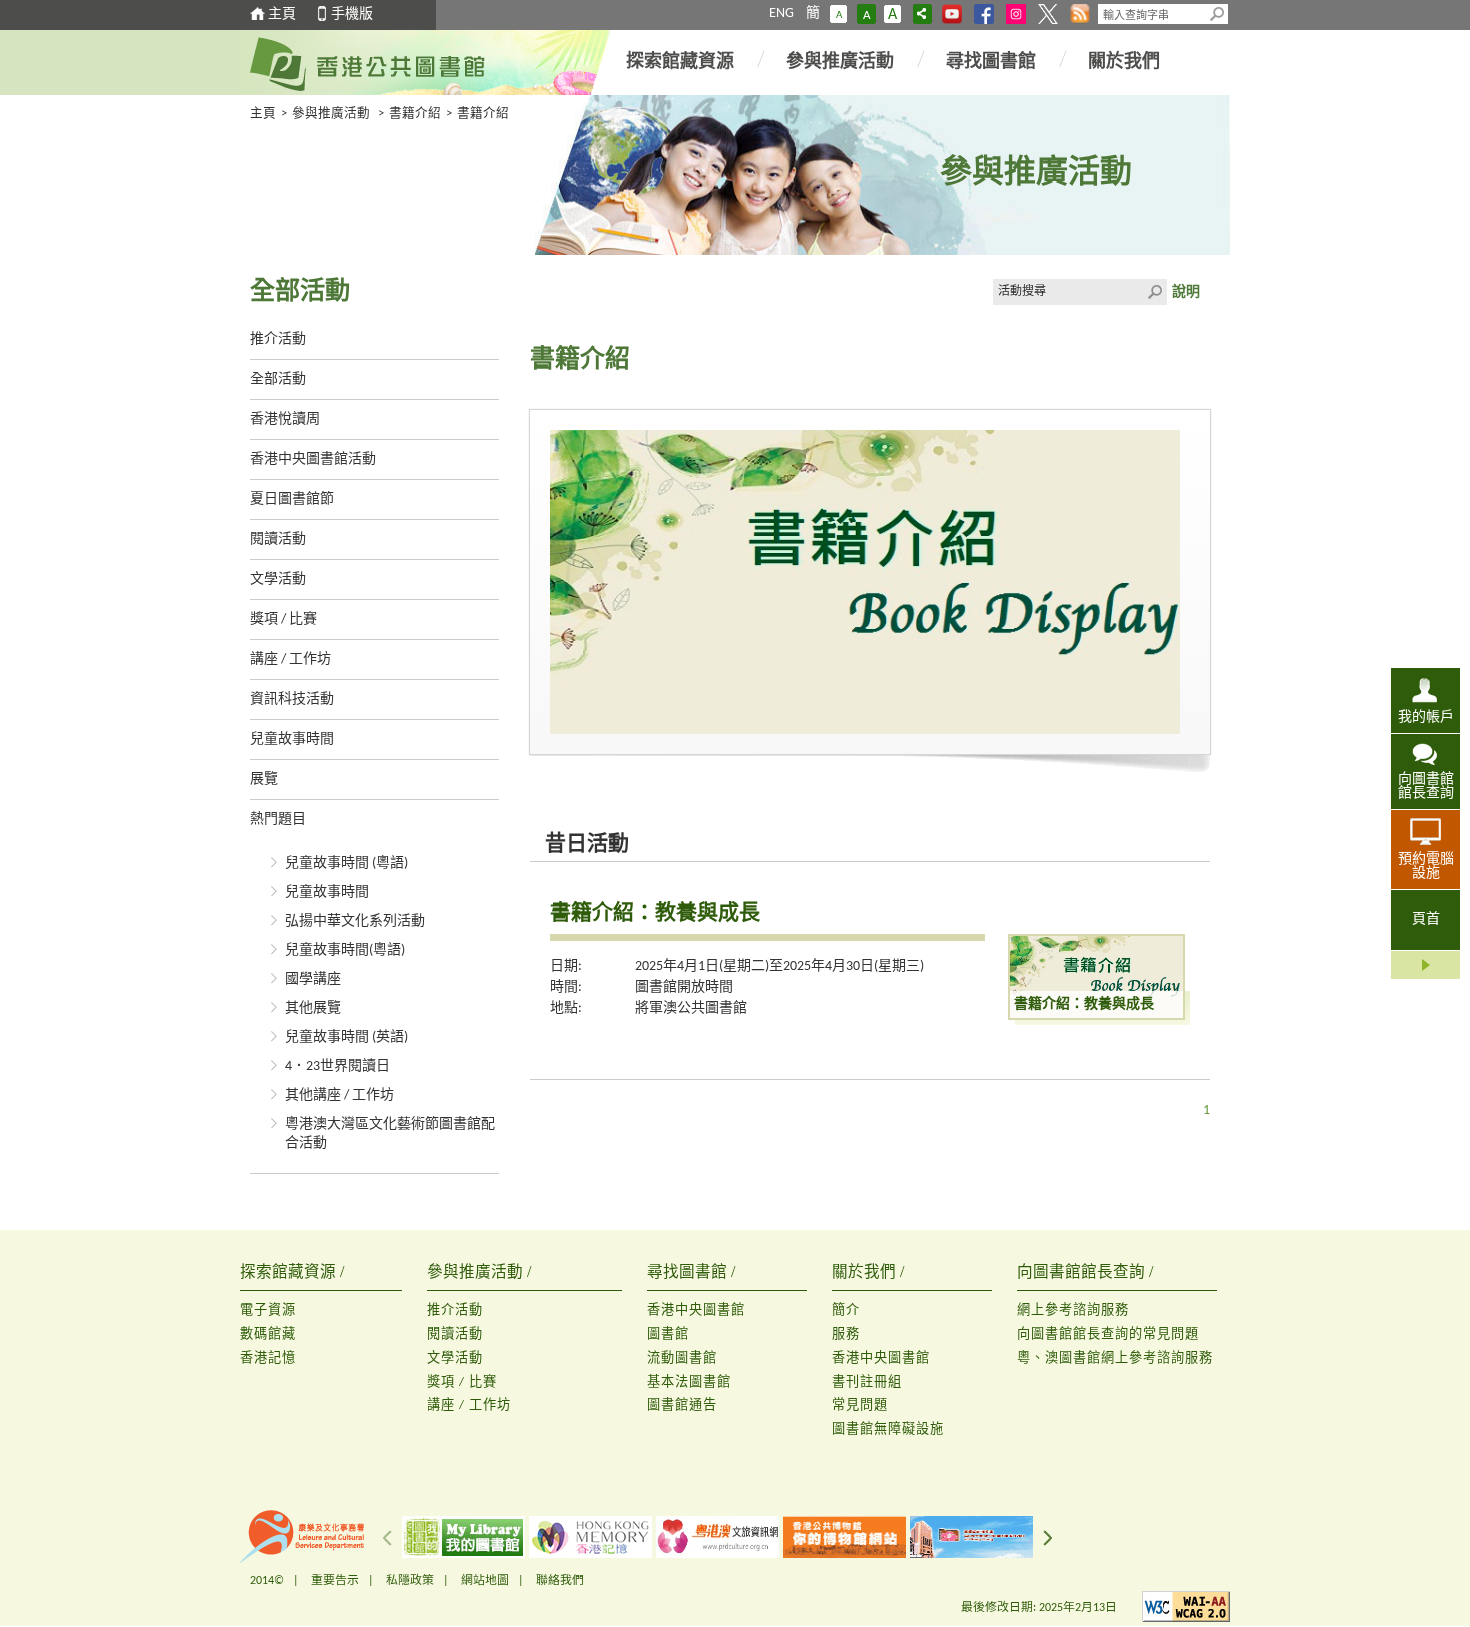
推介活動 (278, 339)
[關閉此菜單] (1425, 965)
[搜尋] (1218, 14)
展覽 (264, 779)
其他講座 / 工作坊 (339, 1095)
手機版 (352, 14)
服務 (846, 1334)
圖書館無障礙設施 (888, 1429)
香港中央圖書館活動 (313, 459)
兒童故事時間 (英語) (346, 1037)
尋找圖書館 (991, 62)
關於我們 (1124, 62)
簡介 (846, 1310)
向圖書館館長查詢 (1426, 786)
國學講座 (313, 979)
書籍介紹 (415, 114)
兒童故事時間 (292, 739)
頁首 (1426, 919)
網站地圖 (485, 1581)
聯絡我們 (560, 1581)
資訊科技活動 (292, 699)
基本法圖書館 (689, 1382)
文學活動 (278, 579)
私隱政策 (410, 1581)
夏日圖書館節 (292, 499)
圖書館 (668, 1334)
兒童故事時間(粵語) (345, 950)
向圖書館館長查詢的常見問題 (1108, 1334)
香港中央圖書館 (696, 1310)
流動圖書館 (682, 1358)
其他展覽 (313, 1008)
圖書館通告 (682, 1405)
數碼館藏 (268, 1334)
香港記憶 (268, 1358)
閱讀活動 (278, 539)
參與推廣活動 (840, 62)
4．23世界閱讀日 (337, 1066)
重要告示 (335, 1581)
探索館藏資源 (680, 62)
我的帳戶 (1426, 717)
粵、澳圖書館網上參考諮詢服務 (1115, 1358)
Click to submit (1154, 292)
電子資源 (268, 1310)
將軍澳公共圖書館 (691, 1008)
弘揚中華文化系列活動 (355, 921)
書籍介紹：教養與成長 (655, 912)
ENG (781, 13)
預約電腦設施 (1426, 866)
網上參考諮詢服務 (1073, 1310)
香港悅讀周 (285, 419)
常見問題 (860, 1405)
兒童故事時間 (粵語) (346, 863)
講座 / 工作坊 (290, 659)
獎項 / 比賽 (283, 619)
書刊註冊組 (867, 1382)
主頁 (282, 14)
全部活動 (278, 379)
